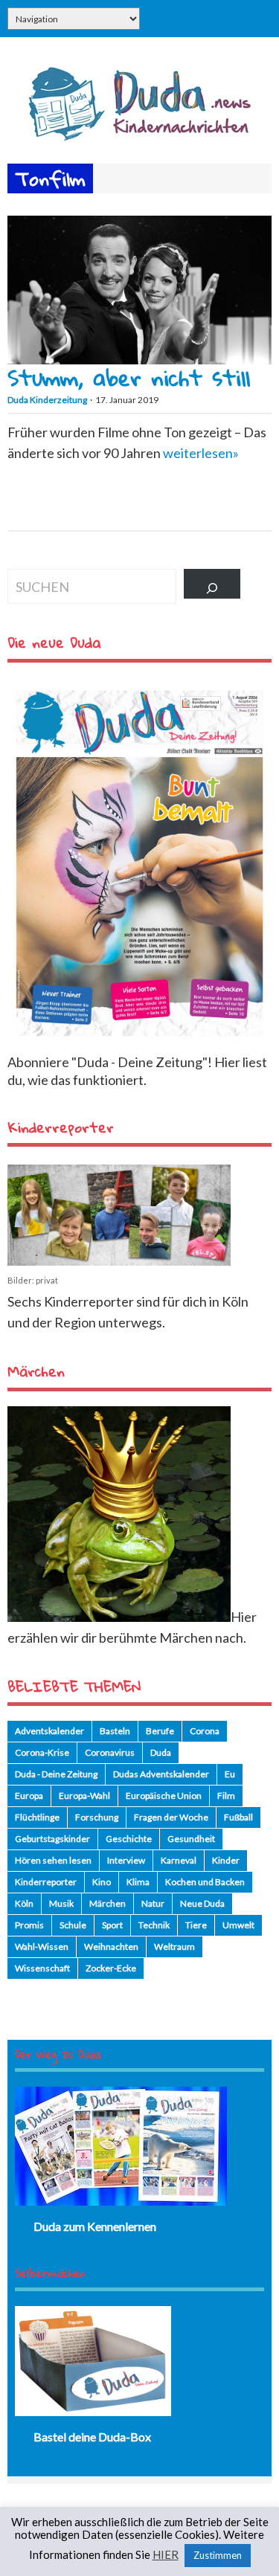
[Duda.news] (140, 136)
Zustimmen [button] (218, 2555)
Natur (153, 1903)
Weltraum (174, 1947)
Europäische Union (164, 1796)
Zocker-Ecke (111, 1968)
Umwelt (238, 1925)
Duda (161, 1752)
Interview (126, 1860)
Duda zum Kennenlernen (95, 2226)
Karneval (179, 1860)
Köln (24, 1903)
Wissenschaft (42, 1968)
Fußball (238, 1817)
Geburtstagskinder (52, 1839)
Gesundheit (191, 1839)
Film (226, 1796)
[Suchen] (212, 584)
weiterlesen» (201, 453)
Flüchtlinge (37, 1817)
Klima (138, 1882)
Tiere (196, 1925)
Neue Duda (202, 1903)
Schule (73, 1925)
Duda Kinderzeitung (47, 400)
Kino (102, 1882)
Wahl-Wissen (42, 1947)
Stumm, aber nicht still (129, 377)
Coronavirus (110, 1752)
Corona (205, 1731)
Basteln (115, 1731)
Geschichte (129, 1839)
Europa (29, 1796)
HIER (166, 2555)
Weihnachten (111, 1947)
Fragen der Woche (171, 1817)
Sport (112, 1925)
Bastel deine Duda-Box (92, 2437)
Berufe (160, 1731)
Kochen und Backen (205, 1882)
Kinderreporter (46, 1882)
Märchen (108, 1903)
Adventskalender (49, 1731)
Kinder (226, 1860)
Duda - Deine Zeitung (56, 1774)
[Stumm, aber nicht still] (139, 359)
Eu (230, 1774)
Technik (154, 1925)
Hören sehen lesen (53, 1860)
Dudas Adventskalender (161, 1774)
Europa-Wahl (84, 1796)
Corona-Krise (42, 1752)
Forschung (97, 1817)
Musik (61, 1903)
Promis (29, 1925)
